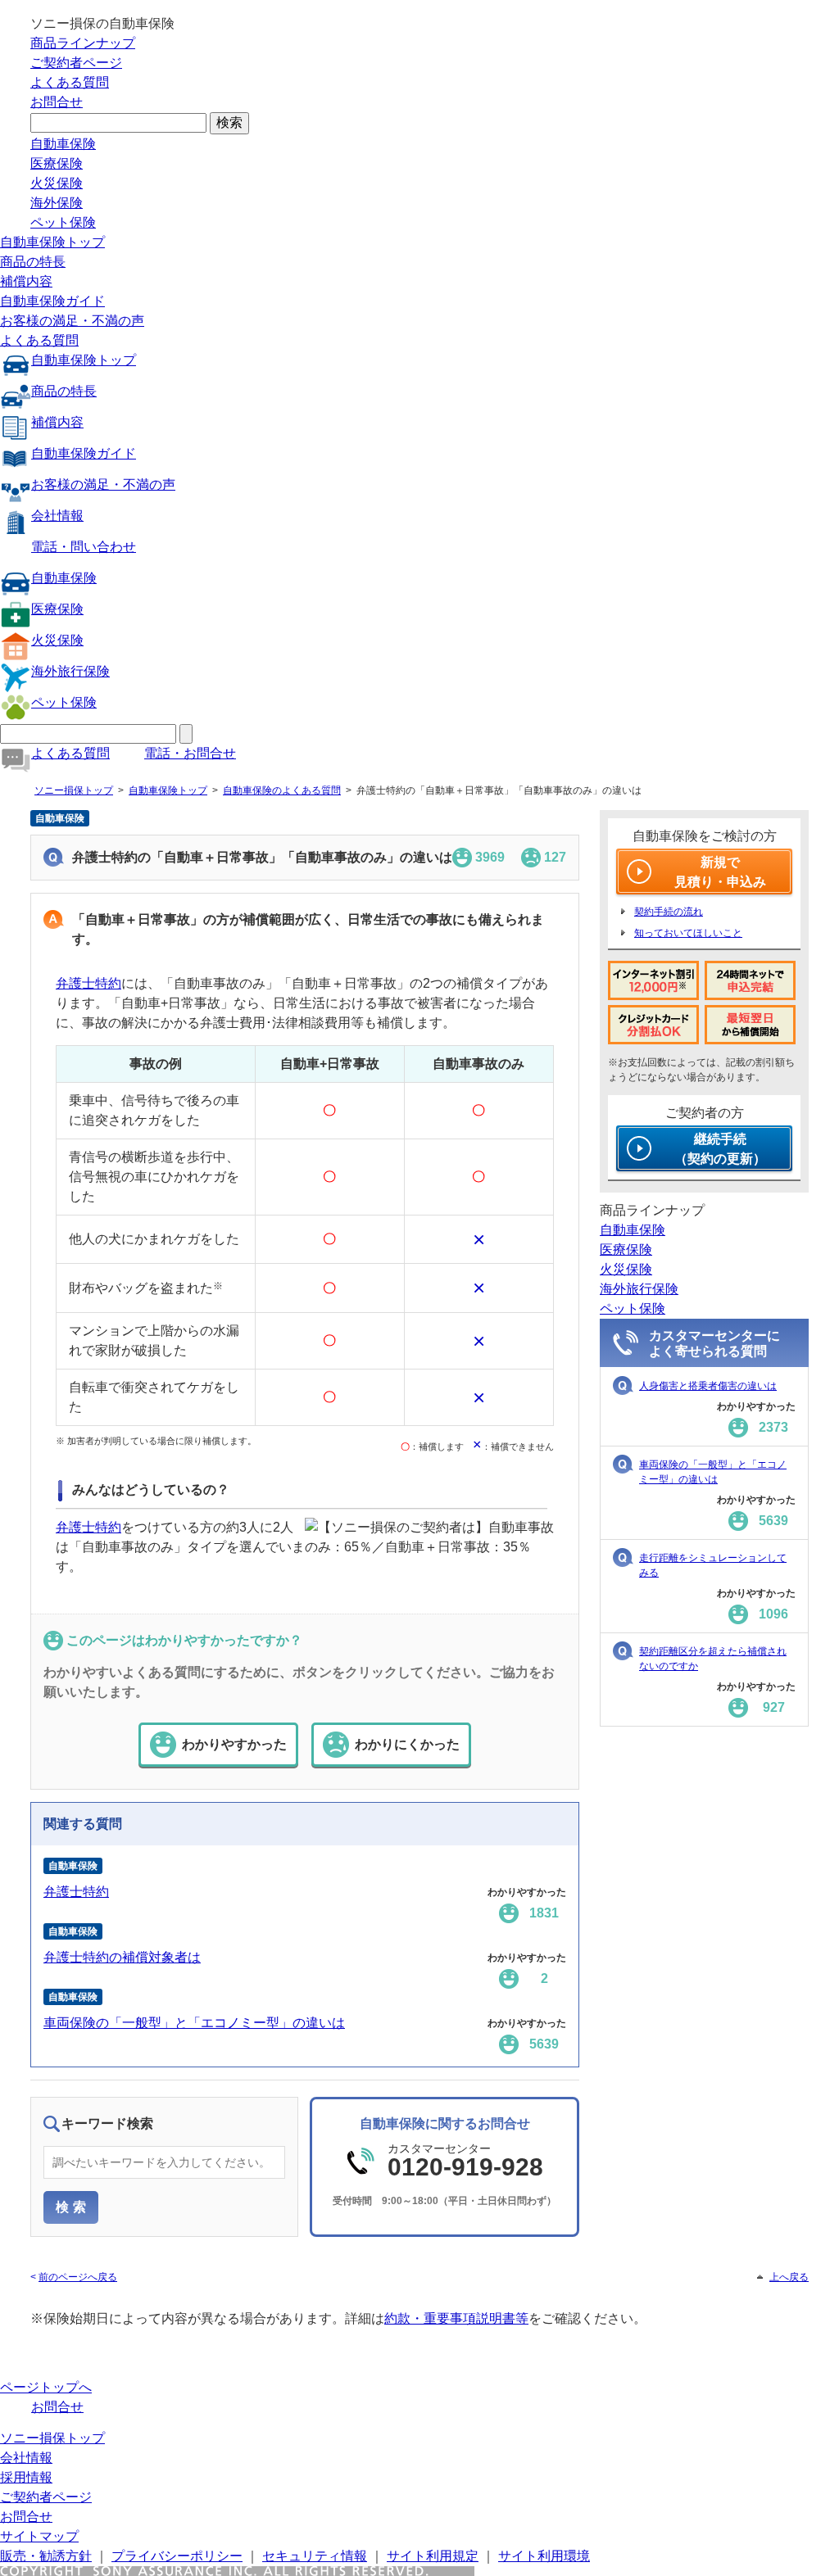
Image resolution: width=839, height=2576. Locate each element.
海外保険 (57, 203)
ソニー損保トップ (74, 790)
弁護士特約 (88, 983)
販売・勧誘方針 (46, 2556)
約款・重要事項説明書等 (456, 2318)
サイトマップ (39, 2536)
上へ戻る (789, 2277)
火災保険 (57, 183)
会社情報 (57, 516)
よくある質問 (70, 82)
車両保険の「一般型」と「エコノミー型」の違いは (194, 2023)
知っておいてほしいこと (688, 933)
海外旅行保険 (70, 671)
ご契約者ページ (76, 63)
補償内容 (26, 281)
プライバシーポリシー (177, 2556)
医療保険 (57, 163)
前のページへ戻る (78, 2277)
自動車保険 (63, 144)
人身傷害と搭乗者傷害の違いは (708, 1386)
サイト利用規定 (433, 2556)
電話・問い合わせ (84, 547)
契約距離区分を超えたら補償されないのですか (713, 1659)
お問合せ (57, 102)
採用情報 (26, 2477)
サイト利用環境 (544, 2556)
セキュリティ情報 (315, 2556)
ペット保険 (63, 222)
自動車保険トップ (52, 242)
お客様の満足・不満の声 (72, 321)
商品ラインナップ (83, 43)
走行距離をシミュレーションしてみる (713, 1565)
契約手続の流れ (669, 912)
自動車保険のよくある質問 (282, 790)
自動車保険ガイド (52, 301)
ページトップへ (46, 2387)
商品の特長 (33, 262)
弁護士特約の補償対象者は (122, 1957)
